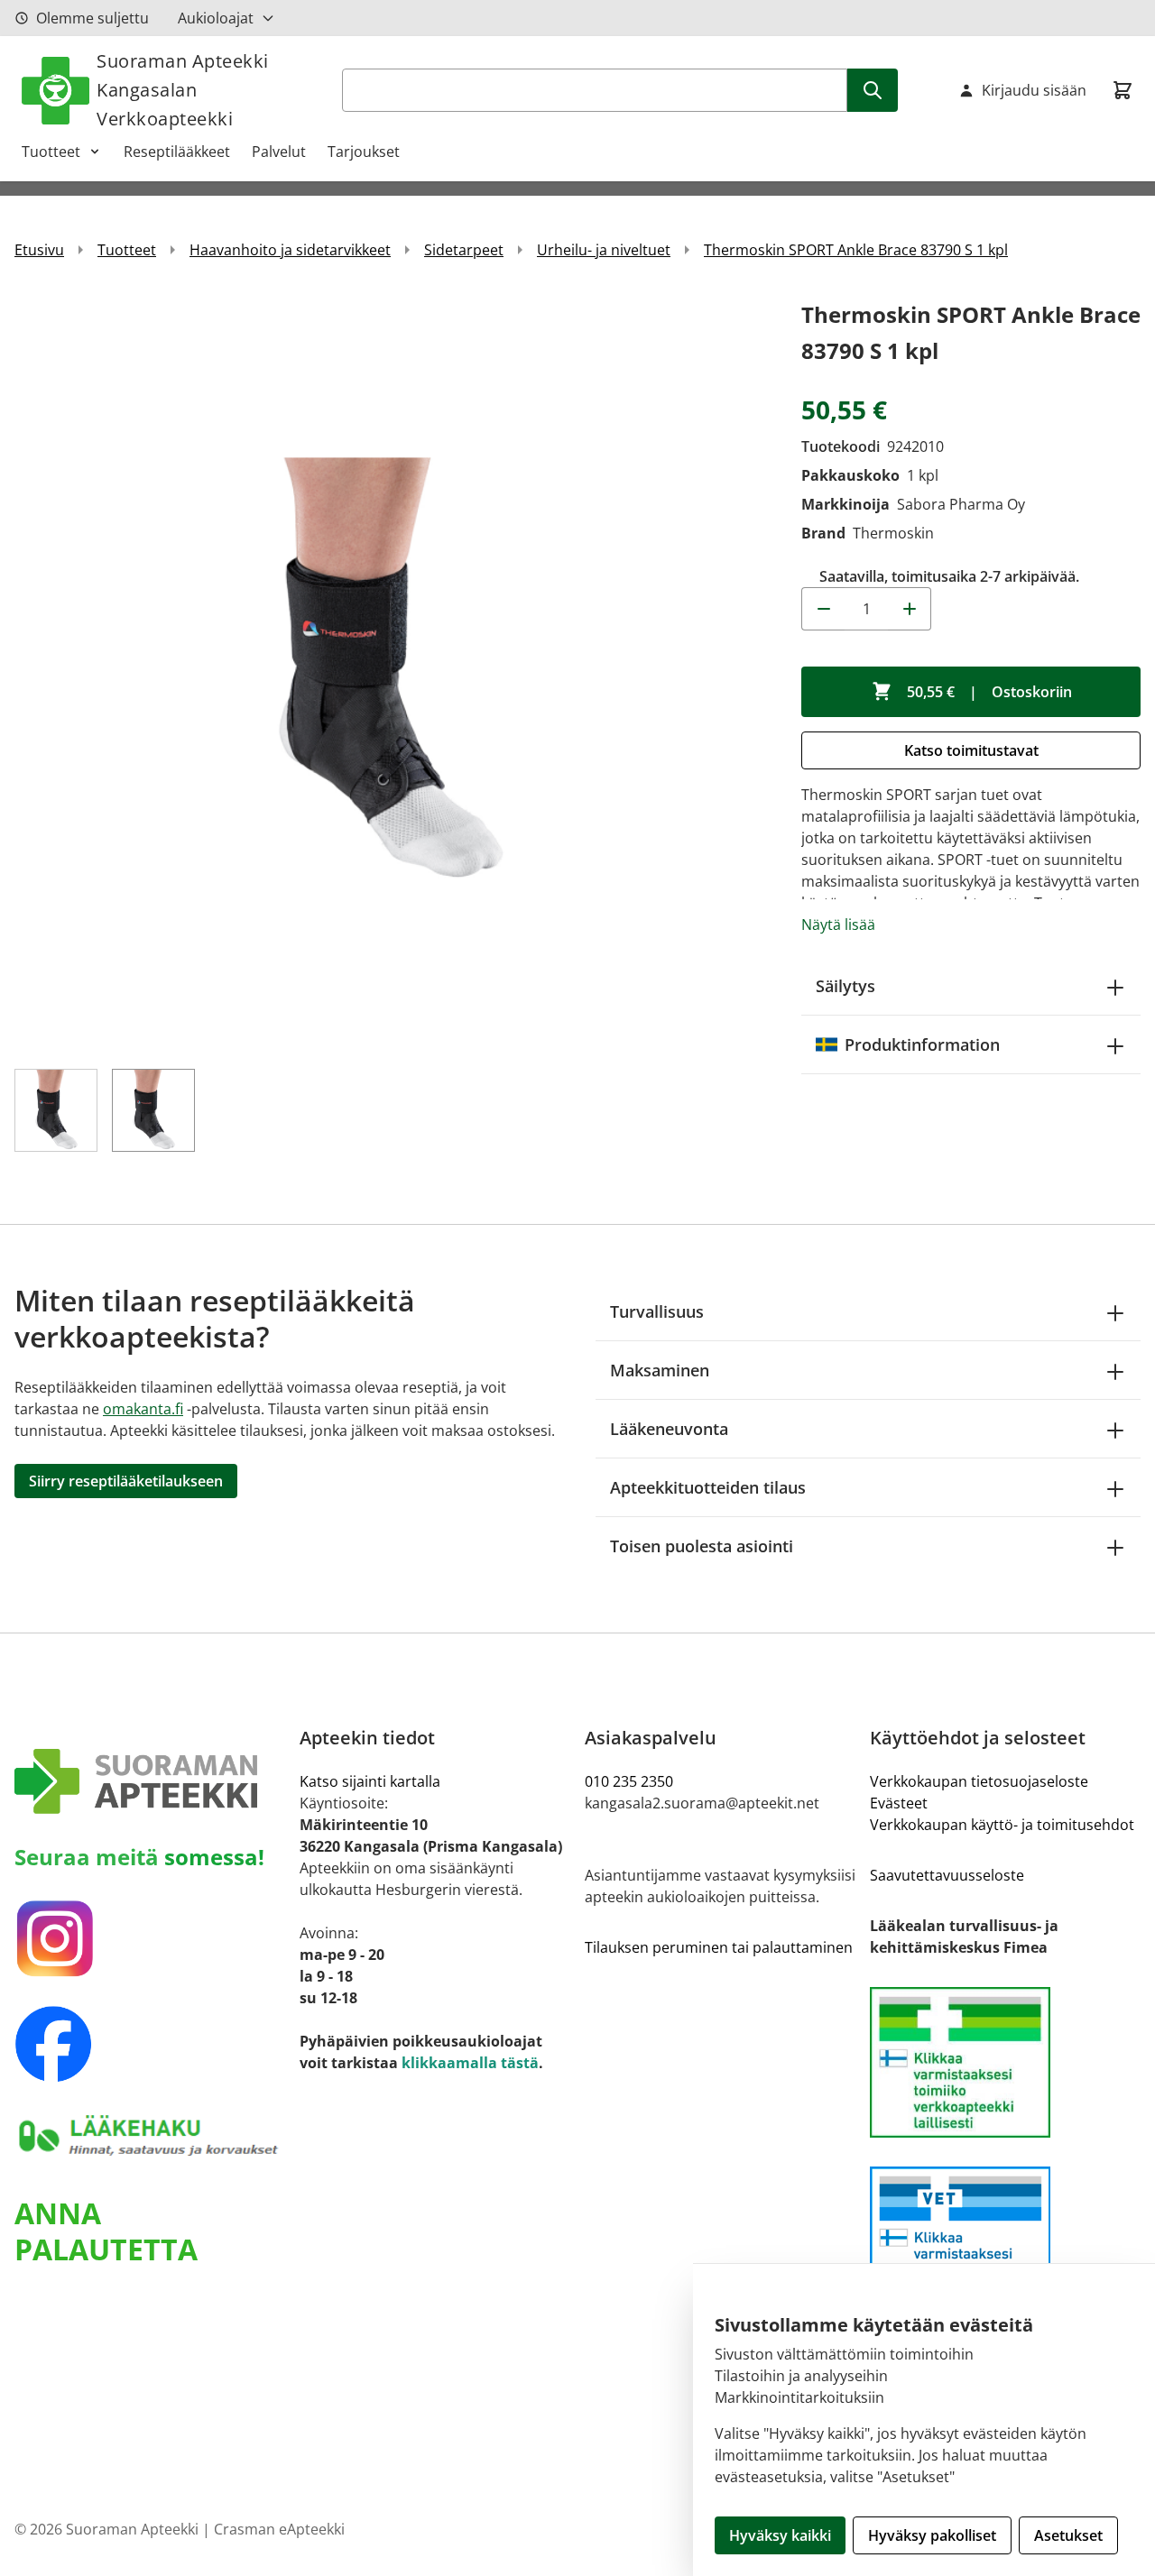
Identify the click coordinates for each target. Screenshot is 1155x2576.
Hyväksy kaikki (780, 2535)
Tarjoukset (364, 152)
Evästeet (899, 1803)
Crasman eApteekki (279, 2529)
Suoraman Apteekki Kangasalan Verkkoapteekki (183, 90)
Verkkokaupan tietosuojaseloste (979, 1781)
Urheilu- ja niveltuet (604, 250)
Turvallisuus (657, 1311)
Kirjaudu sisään (1034, 90)
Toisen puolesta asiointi (702, 1546)
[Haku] (873, 90)
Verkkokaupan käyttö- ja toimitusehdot (1002, 1825)
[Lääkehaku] (150, 2135)
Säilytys (845, 986)
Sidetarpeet (464, 250)
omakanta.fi (143, 1409)
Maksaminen (660, 1370)
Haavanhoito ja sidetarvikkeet (290, 250)
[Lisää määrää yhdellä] (910, 609)
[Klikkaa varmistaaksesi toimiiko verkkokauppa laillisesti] (1005, 2062)
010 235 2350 (629, 1781)
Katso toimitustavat (971, 750)
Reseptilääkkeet (177, 152)
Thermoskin (893, 533)
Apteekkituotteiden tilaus (708, 1487)
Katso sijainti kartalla (370, 1781)
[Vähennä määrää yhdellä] (823, 609)
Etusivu (39, 250)
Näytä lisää (838, 925)
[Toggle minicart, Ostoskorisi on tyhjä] (1123, 90)
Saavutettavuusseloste (947, 1875)
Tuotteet (51, 152)
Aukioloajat (216, 18)
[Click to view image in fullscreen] (390, 672)
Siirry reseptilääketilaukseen (126, 1481)
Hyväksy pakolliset (932, 2535)
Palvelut (279, 152)
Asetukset (1068, 2535)
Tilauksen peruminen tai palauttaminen (719, 1947)
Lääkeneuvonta (669, 1429)
